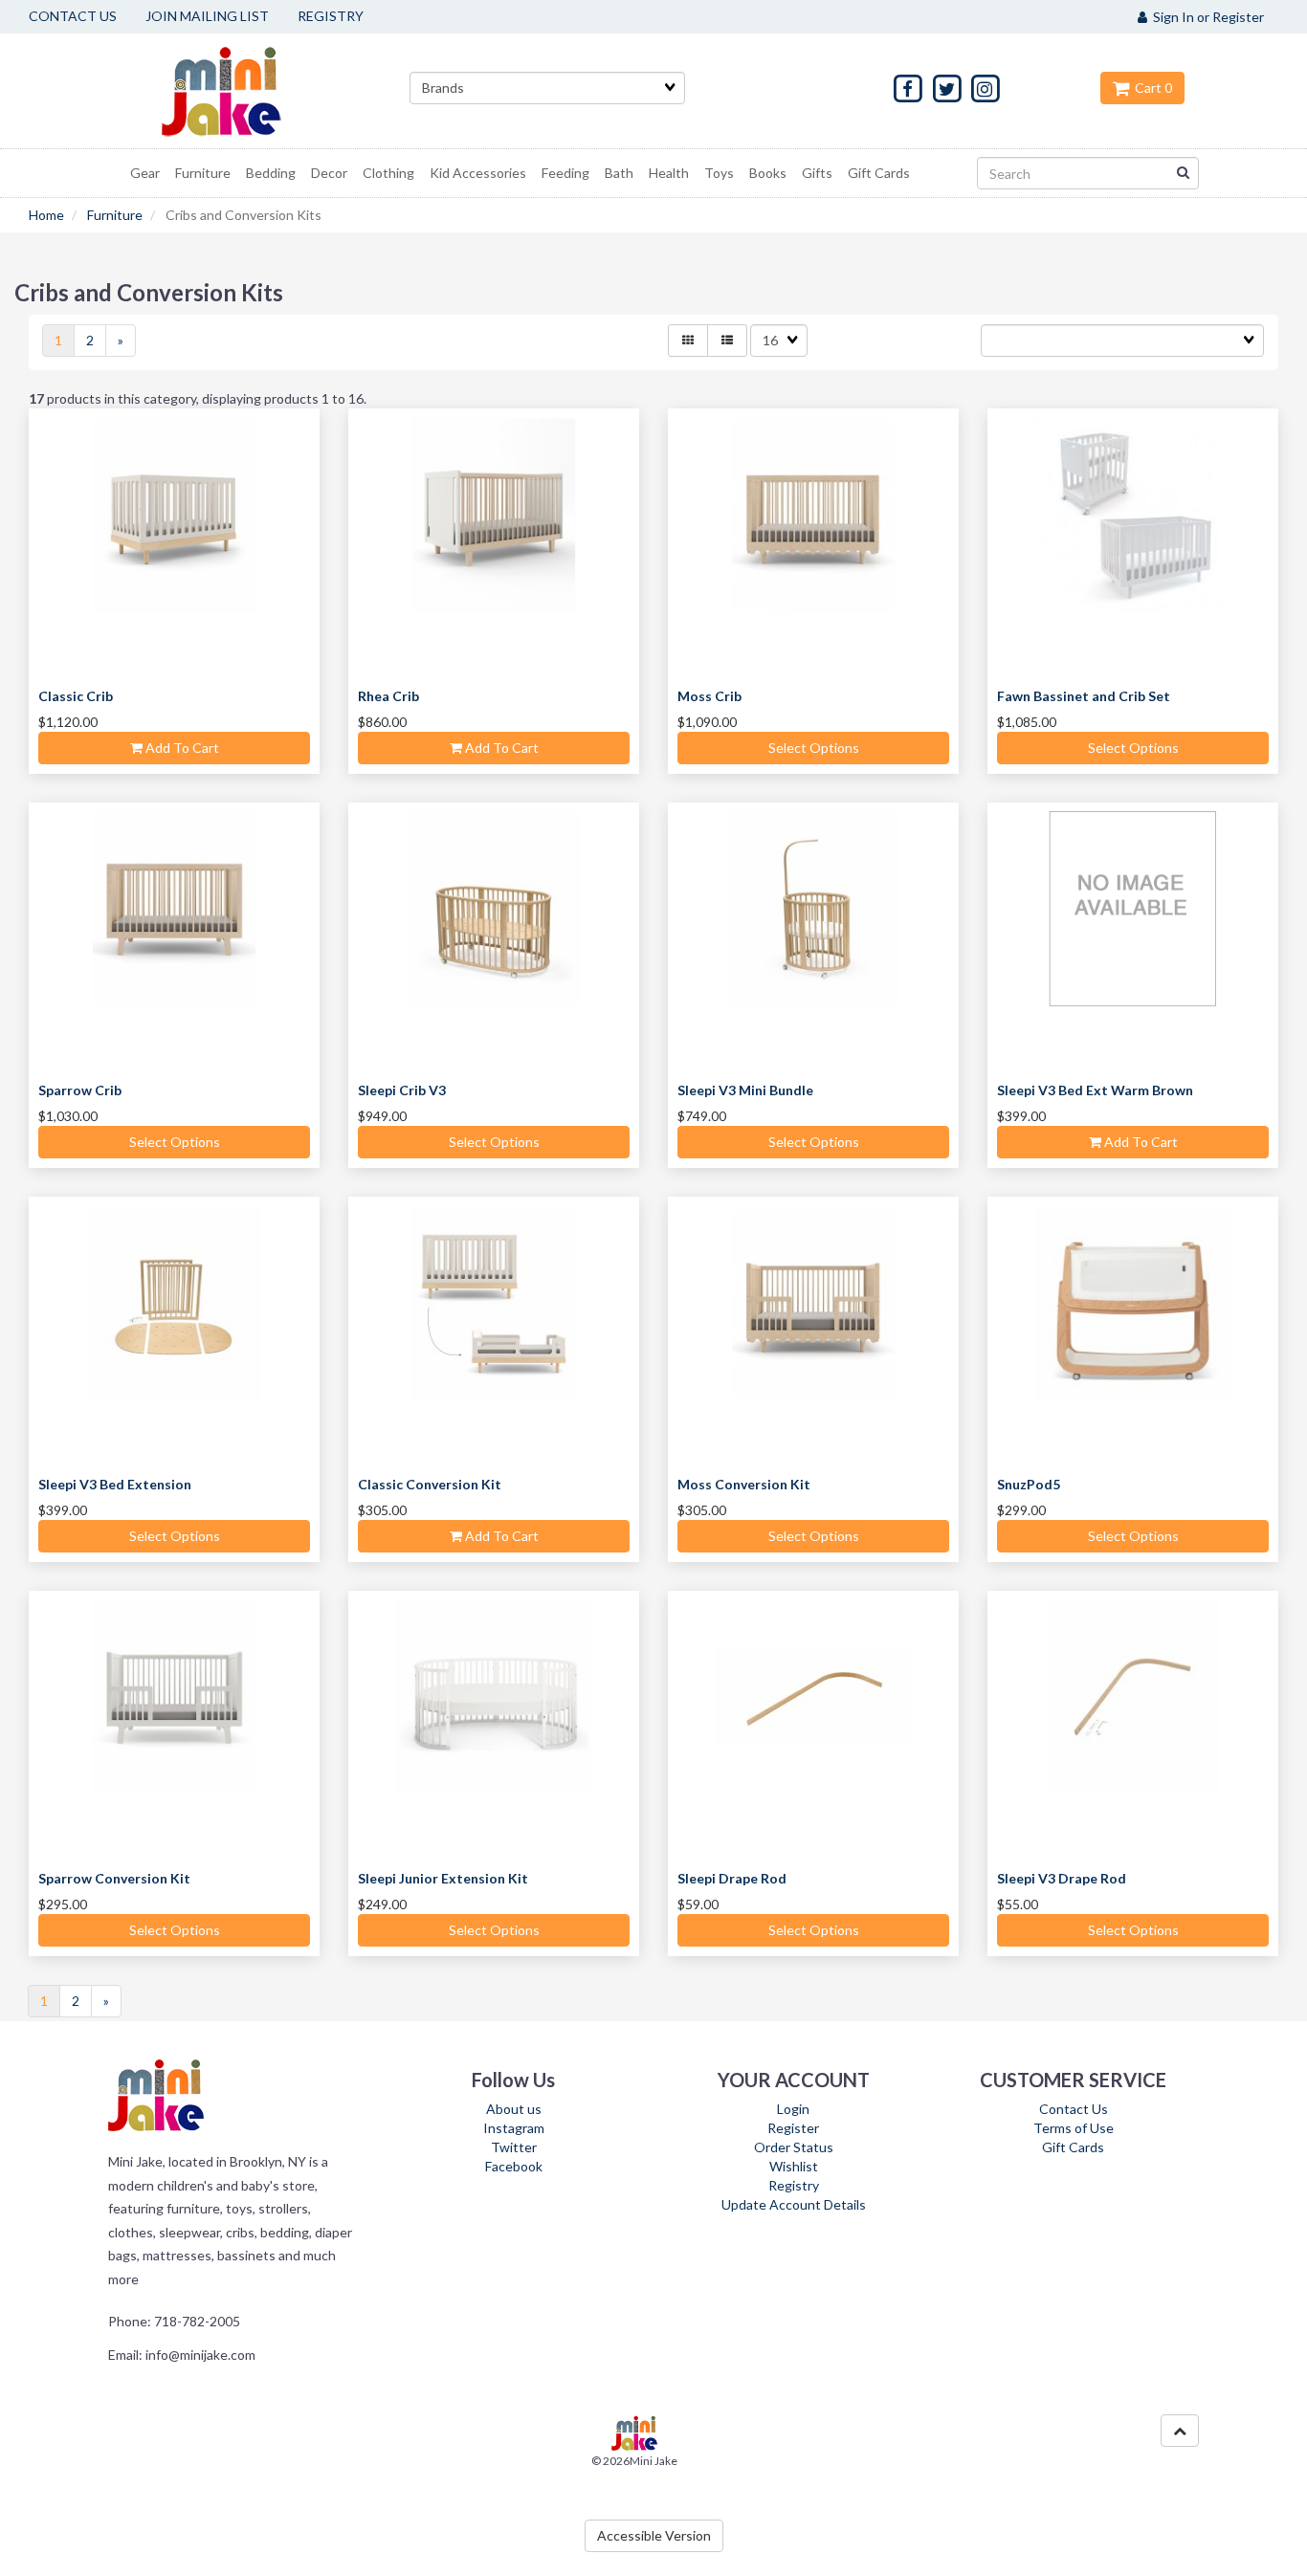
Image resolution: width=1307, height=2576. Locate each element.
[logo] (245, 91)
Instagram (514, 2128)
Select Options (814, 748)
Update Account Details (794, 2204)
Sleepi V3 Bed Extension (115, 1484)
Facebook (514, 2166)
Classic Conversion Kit (430, 1484)
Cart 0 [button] (1151, 88)
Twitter (514, 2147)
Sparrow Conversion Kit (114, 1878)
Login (793, 2109)
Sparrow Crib (80, 1090)
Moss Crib (709, 696)
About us (514, 2109)
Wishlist (794, 2166)
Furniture (115, 215)
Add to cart (181, 748)
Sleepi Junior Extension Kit (443, 1878)
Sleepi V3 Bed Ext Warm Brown (1095, 1090)
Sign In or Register (1206, 17)
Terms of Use (1074, 2128)
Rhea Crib (388, 696)
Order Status (794, 2147)
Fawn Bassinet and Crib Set (1084, 696)
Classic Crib (76, 696)
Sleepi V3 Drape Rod (1062, 1878)
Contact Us (1074, 2109)
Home (46, 215)
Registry (794, 2185)
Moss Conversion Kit (744, 1484)
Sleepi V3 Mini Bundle (745, 1090)
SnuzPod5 (1029, 1484)
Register (793, 2128)
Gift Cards (1073, 2147)
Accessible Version (654, 2535)
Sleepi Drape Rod (732, 1878)
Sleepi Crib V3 (402, 1090)
